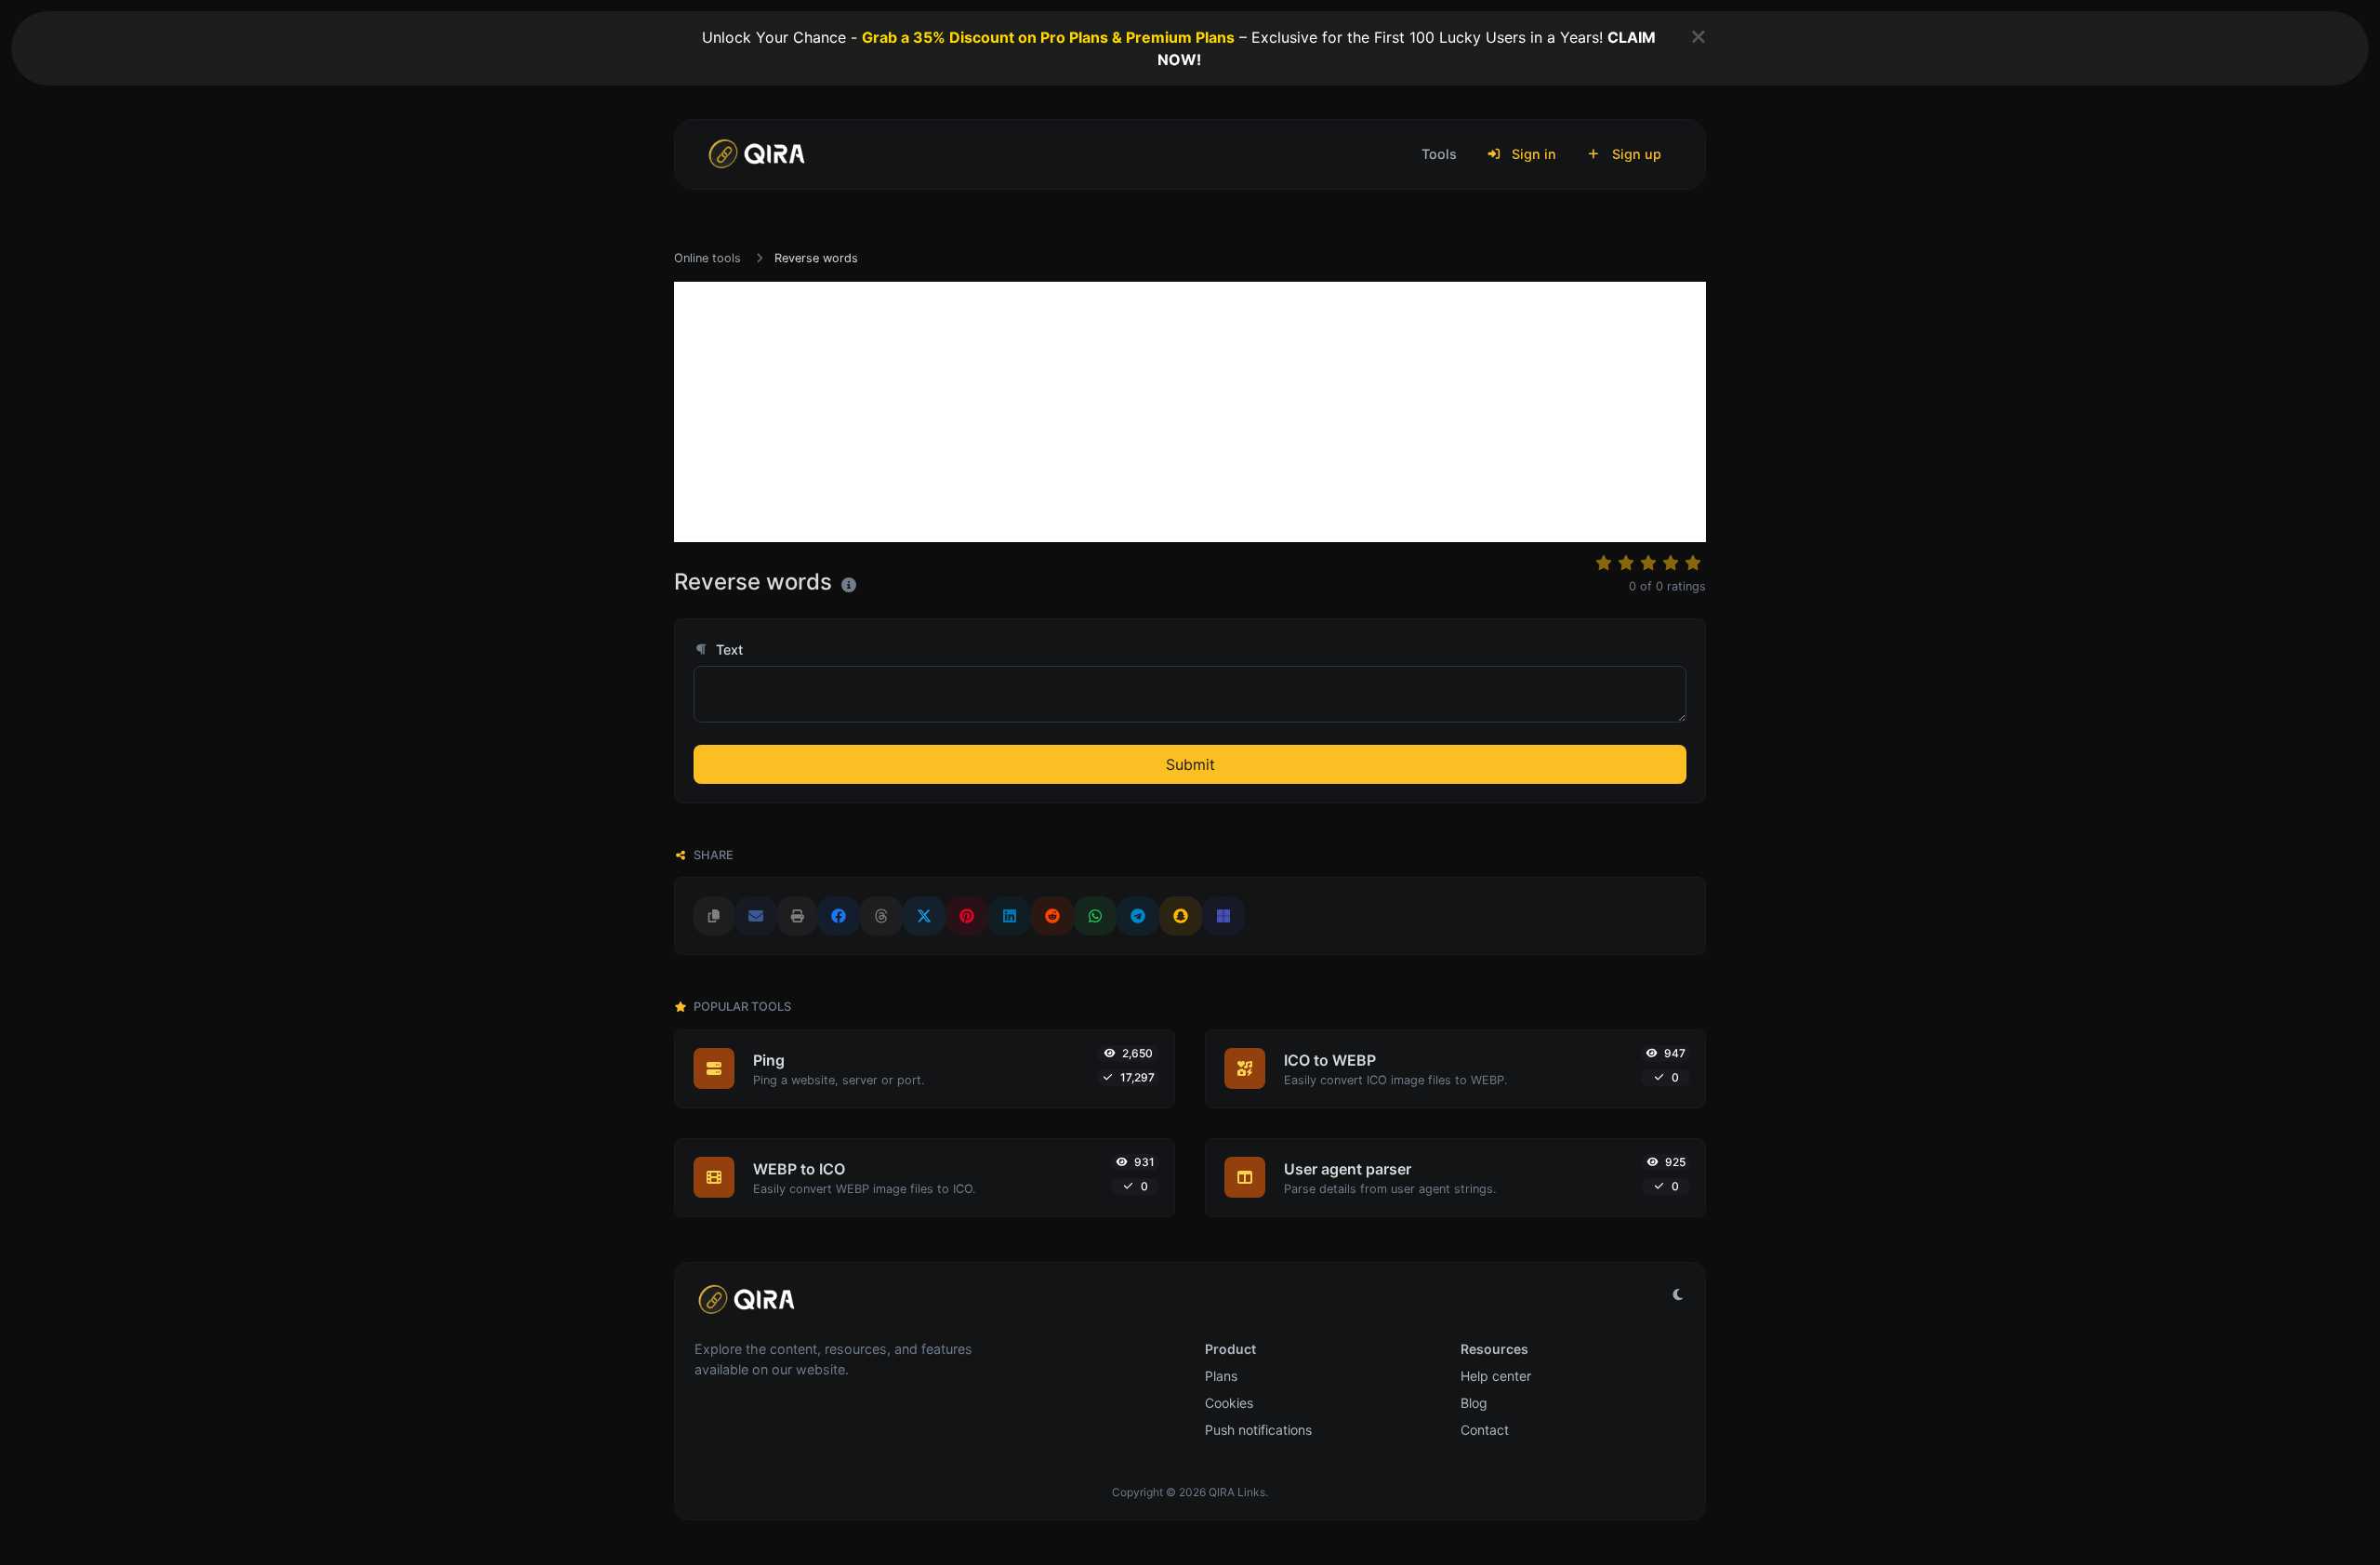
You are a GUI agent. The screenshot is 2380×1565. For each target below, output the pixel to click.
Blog (1474, 1403)
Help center (1496, 1376)
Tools (1439, 154)
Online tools (707, 258)
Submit (1190, 764)
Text (727, 650)
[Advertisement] (1190, 412)
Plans (1221, 1376)
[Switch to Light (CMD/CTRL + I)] (1678, 1294)
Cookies (1229, 1403)
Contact (1485, 1430)
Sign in (1532, 154)
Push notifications (1258, 1430)
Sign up (1635, 154)
